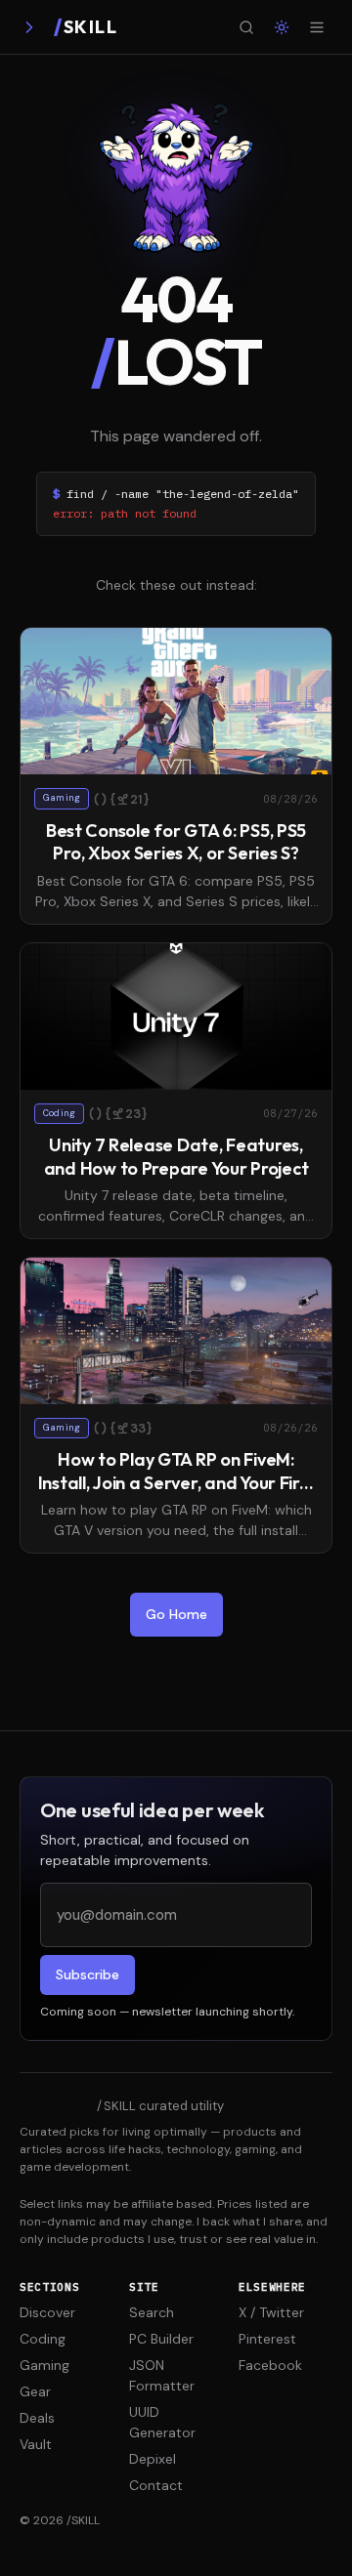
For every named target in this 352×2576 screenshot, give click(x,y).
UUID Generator (162, 2422)
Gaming (44, 2365)
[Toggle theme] (282, 27)
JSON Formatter (162, 2375)
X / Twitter (271, 2312)
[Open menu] (317, 27)
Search (152, 2312)
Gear (35, 2391)
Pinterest (267, 2339)
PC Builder (161, 2339)
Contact (156, 2485)
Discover (47, 2312)
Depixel (153, 2459)
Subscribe (88, 1974)
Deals (37, 2418)
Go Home (176, 1614)
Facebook (270, 2365)
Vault (36, 2444)
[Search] (246, 27)
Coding (43, 2339)
